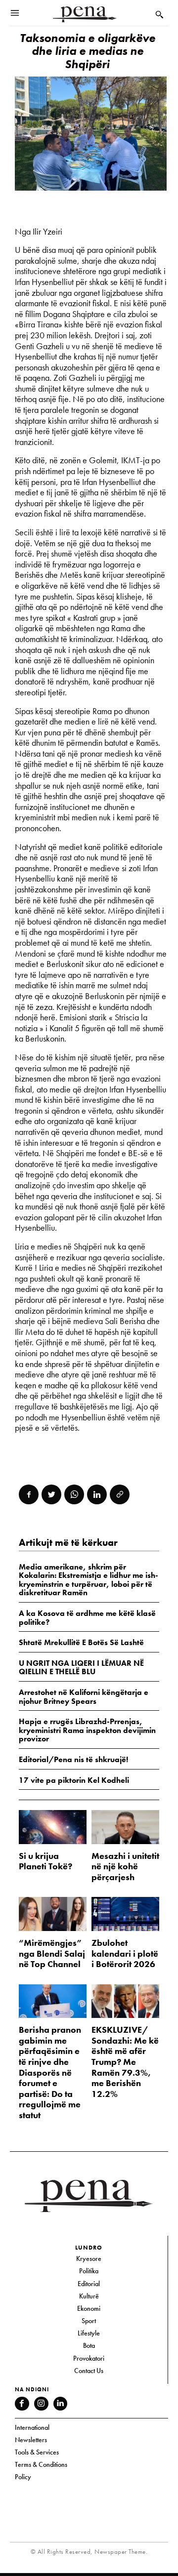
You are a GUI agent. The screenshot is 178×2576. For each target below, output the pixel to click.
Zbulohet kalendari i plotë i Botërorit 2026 (125, 1953)
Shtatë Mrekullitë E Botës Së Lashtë (81, 1642)
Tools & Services (37, 2452)
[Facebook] (29, 1494)
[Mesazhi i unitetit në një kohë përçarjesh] (125, 1827)
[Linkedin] (97, 1494)
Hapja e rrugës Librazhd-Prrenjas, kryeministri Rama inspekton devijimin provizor (87, 1730)
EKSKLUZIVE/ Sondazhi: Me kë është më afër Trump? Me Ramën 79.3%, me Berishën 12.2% (125, 2062)
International (32, 2427)
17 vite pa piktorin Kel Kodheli (74, 1780)
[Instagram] (41, 2404)
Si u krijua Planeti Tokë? (45, 1861)
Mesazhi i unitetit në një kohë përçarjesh (125, 1866)
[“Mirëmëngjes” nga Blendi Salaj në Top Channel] (53, 1914)
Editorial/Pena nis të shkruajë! (73, 1759)
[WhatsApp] (74, 1494)
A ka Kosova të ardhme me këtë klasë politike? (87, 1618)
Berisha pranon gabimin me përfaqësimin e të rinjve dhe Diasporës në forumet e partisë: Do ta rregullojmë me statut (50, 2072)
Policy (23, 2477)
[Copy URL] (120, 1494)
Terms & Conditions (41, 2464)
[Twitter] (51, 1494)
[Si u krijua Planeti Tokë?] (53, 1827)
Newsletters (31, 2440)
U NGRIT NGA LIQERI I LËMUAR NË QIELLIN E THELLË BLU (81, 1668)
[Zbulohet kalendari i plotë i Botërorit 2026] (125, 1914)
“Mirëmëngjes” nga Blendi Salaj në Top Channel (52, 1953)
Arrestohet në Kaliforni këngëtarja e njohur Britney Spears (84, 1697)
